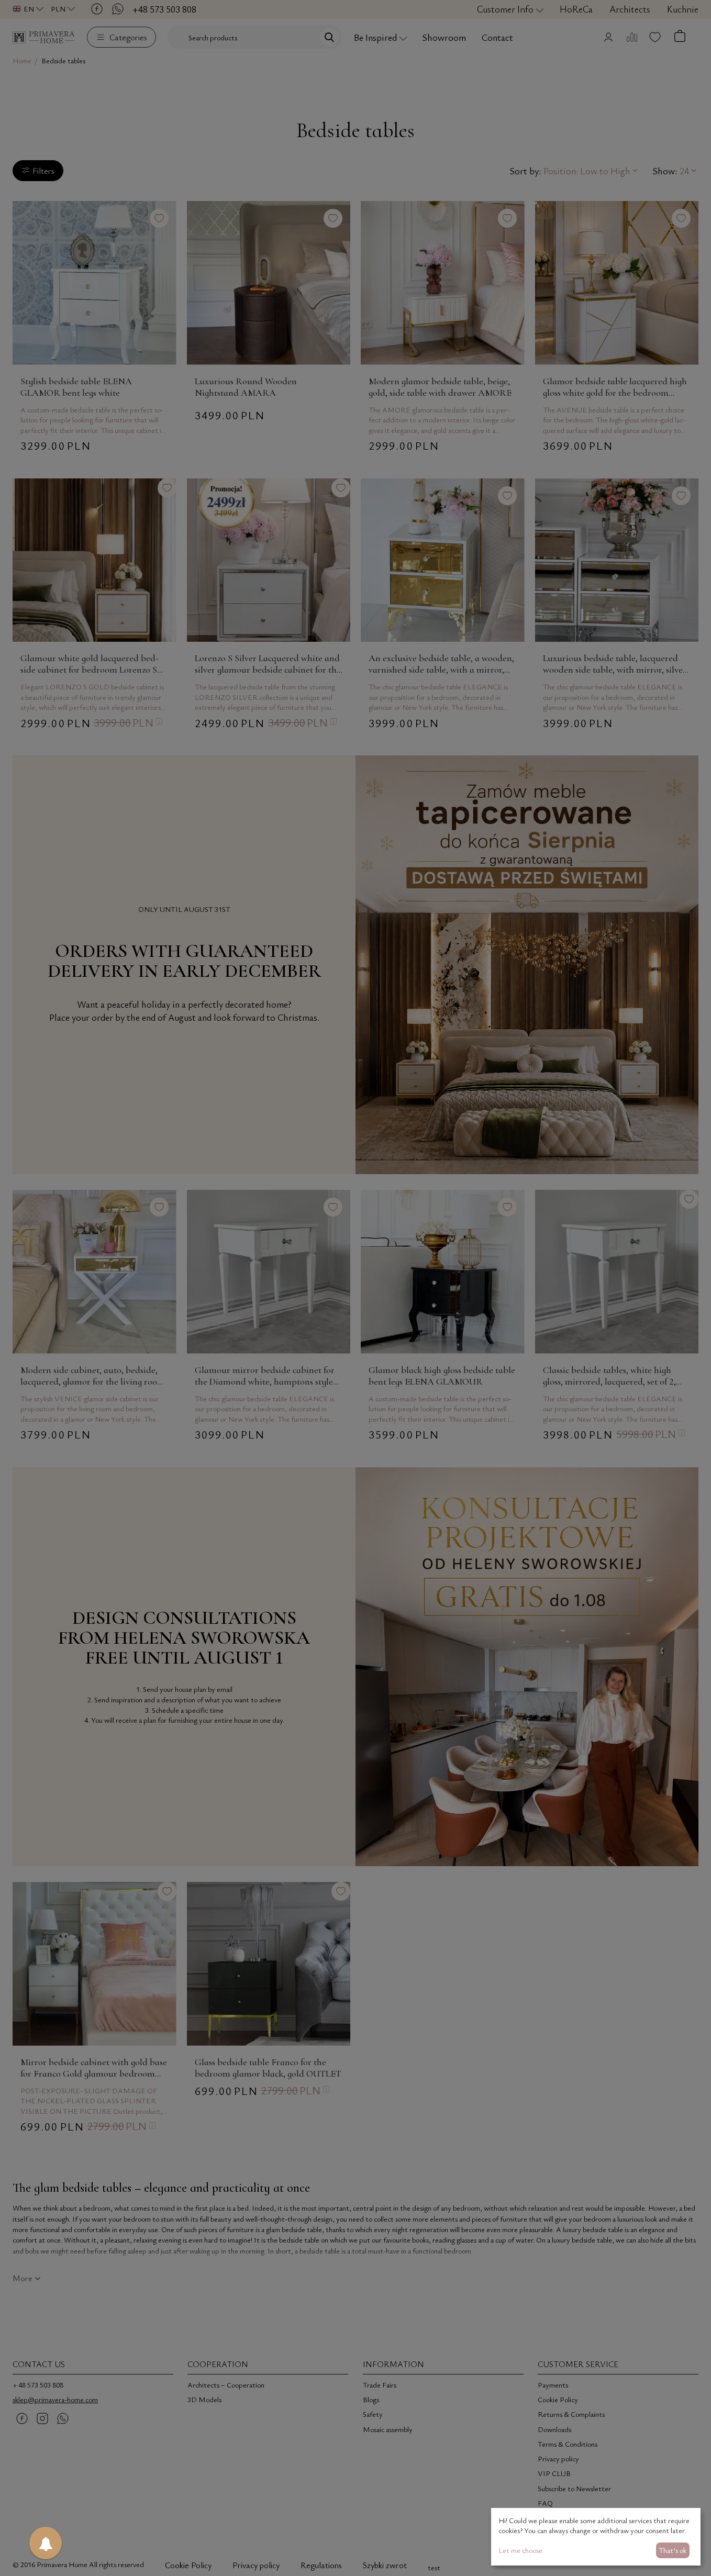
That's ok (673, 2550)
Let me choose (520, 2550)
